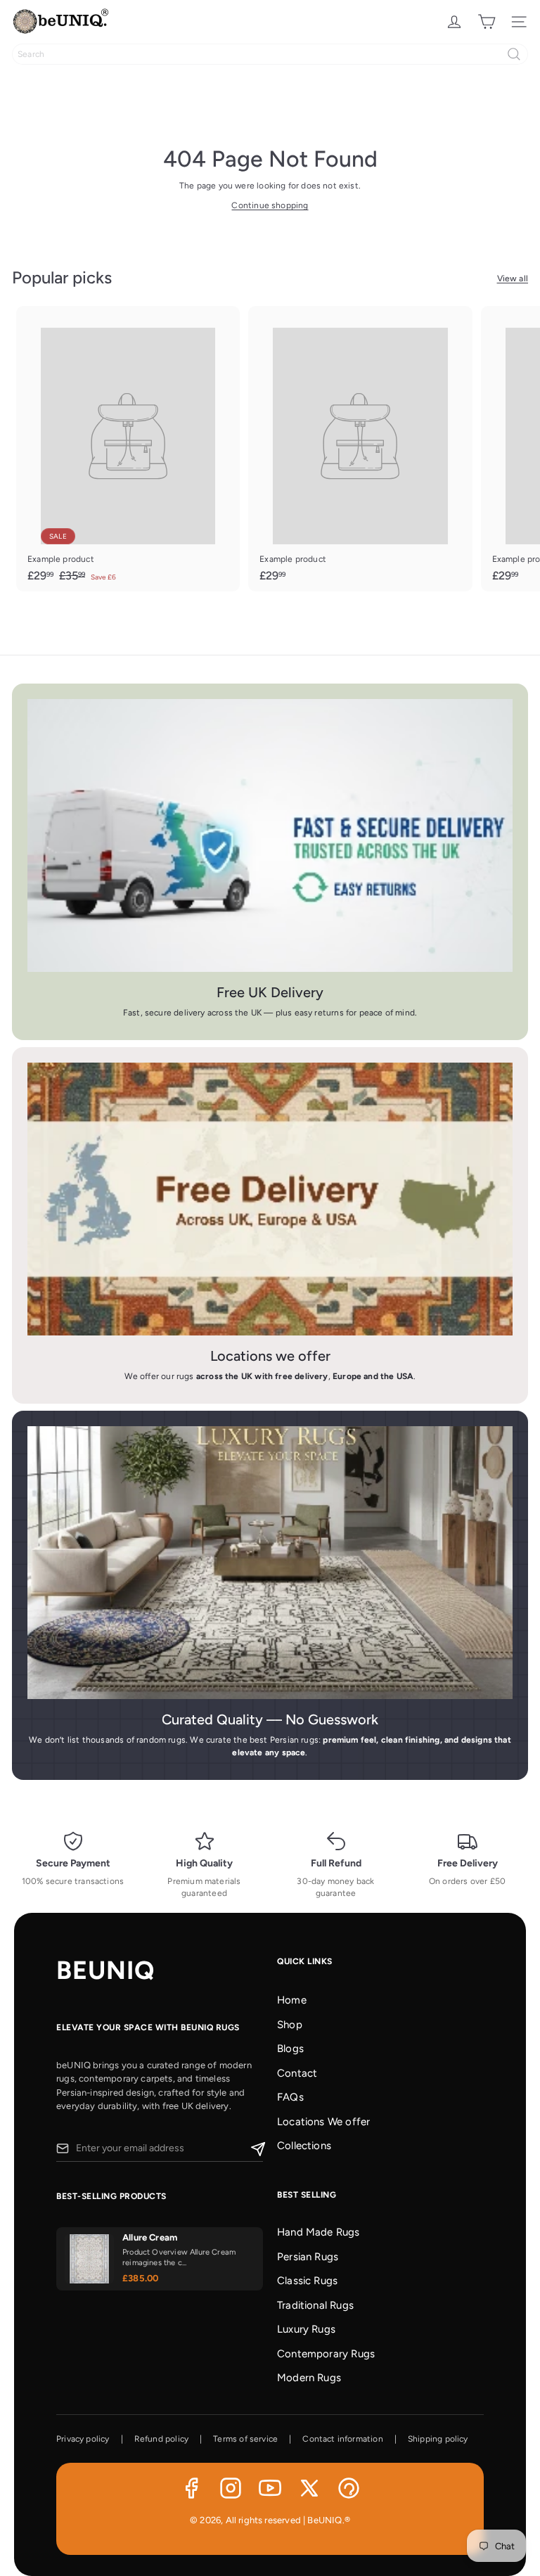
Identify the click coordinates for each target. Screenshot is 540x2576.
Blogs (290, 2049)
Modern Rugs (309, 2378)
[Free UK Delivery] (270, 835)
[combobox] (270, 54)
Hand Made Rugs (319, 2232)
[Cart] (487, 22)
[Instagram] (231, 2488)
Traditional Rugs (315, 2305)
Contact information (342, 2439)
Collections (304, 2146)
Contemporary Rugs (326, 2354)
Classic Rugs (307, 2281)
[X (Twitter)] (309, 2488)
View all (513, 278)
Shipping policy (438, 2439)
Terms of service (245, 2439)
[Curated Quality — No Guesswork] (270, 1563)
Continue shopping (270, 205)
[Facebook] (191, 2488)
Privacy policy (83, 2439)
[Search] (514, 54)
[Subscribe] (256, 2148)
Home (292, 2000)
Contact (297, 2073)
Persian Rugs (308, 2257)
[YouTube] (270, 2488)
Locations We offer (323, 2122)
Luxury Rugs (306, 2329)
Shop (290, 2025)
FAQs (290, 2097)
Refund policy (161, 2439)
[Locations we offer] (270, 1199)
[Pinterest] (349, 2488)
